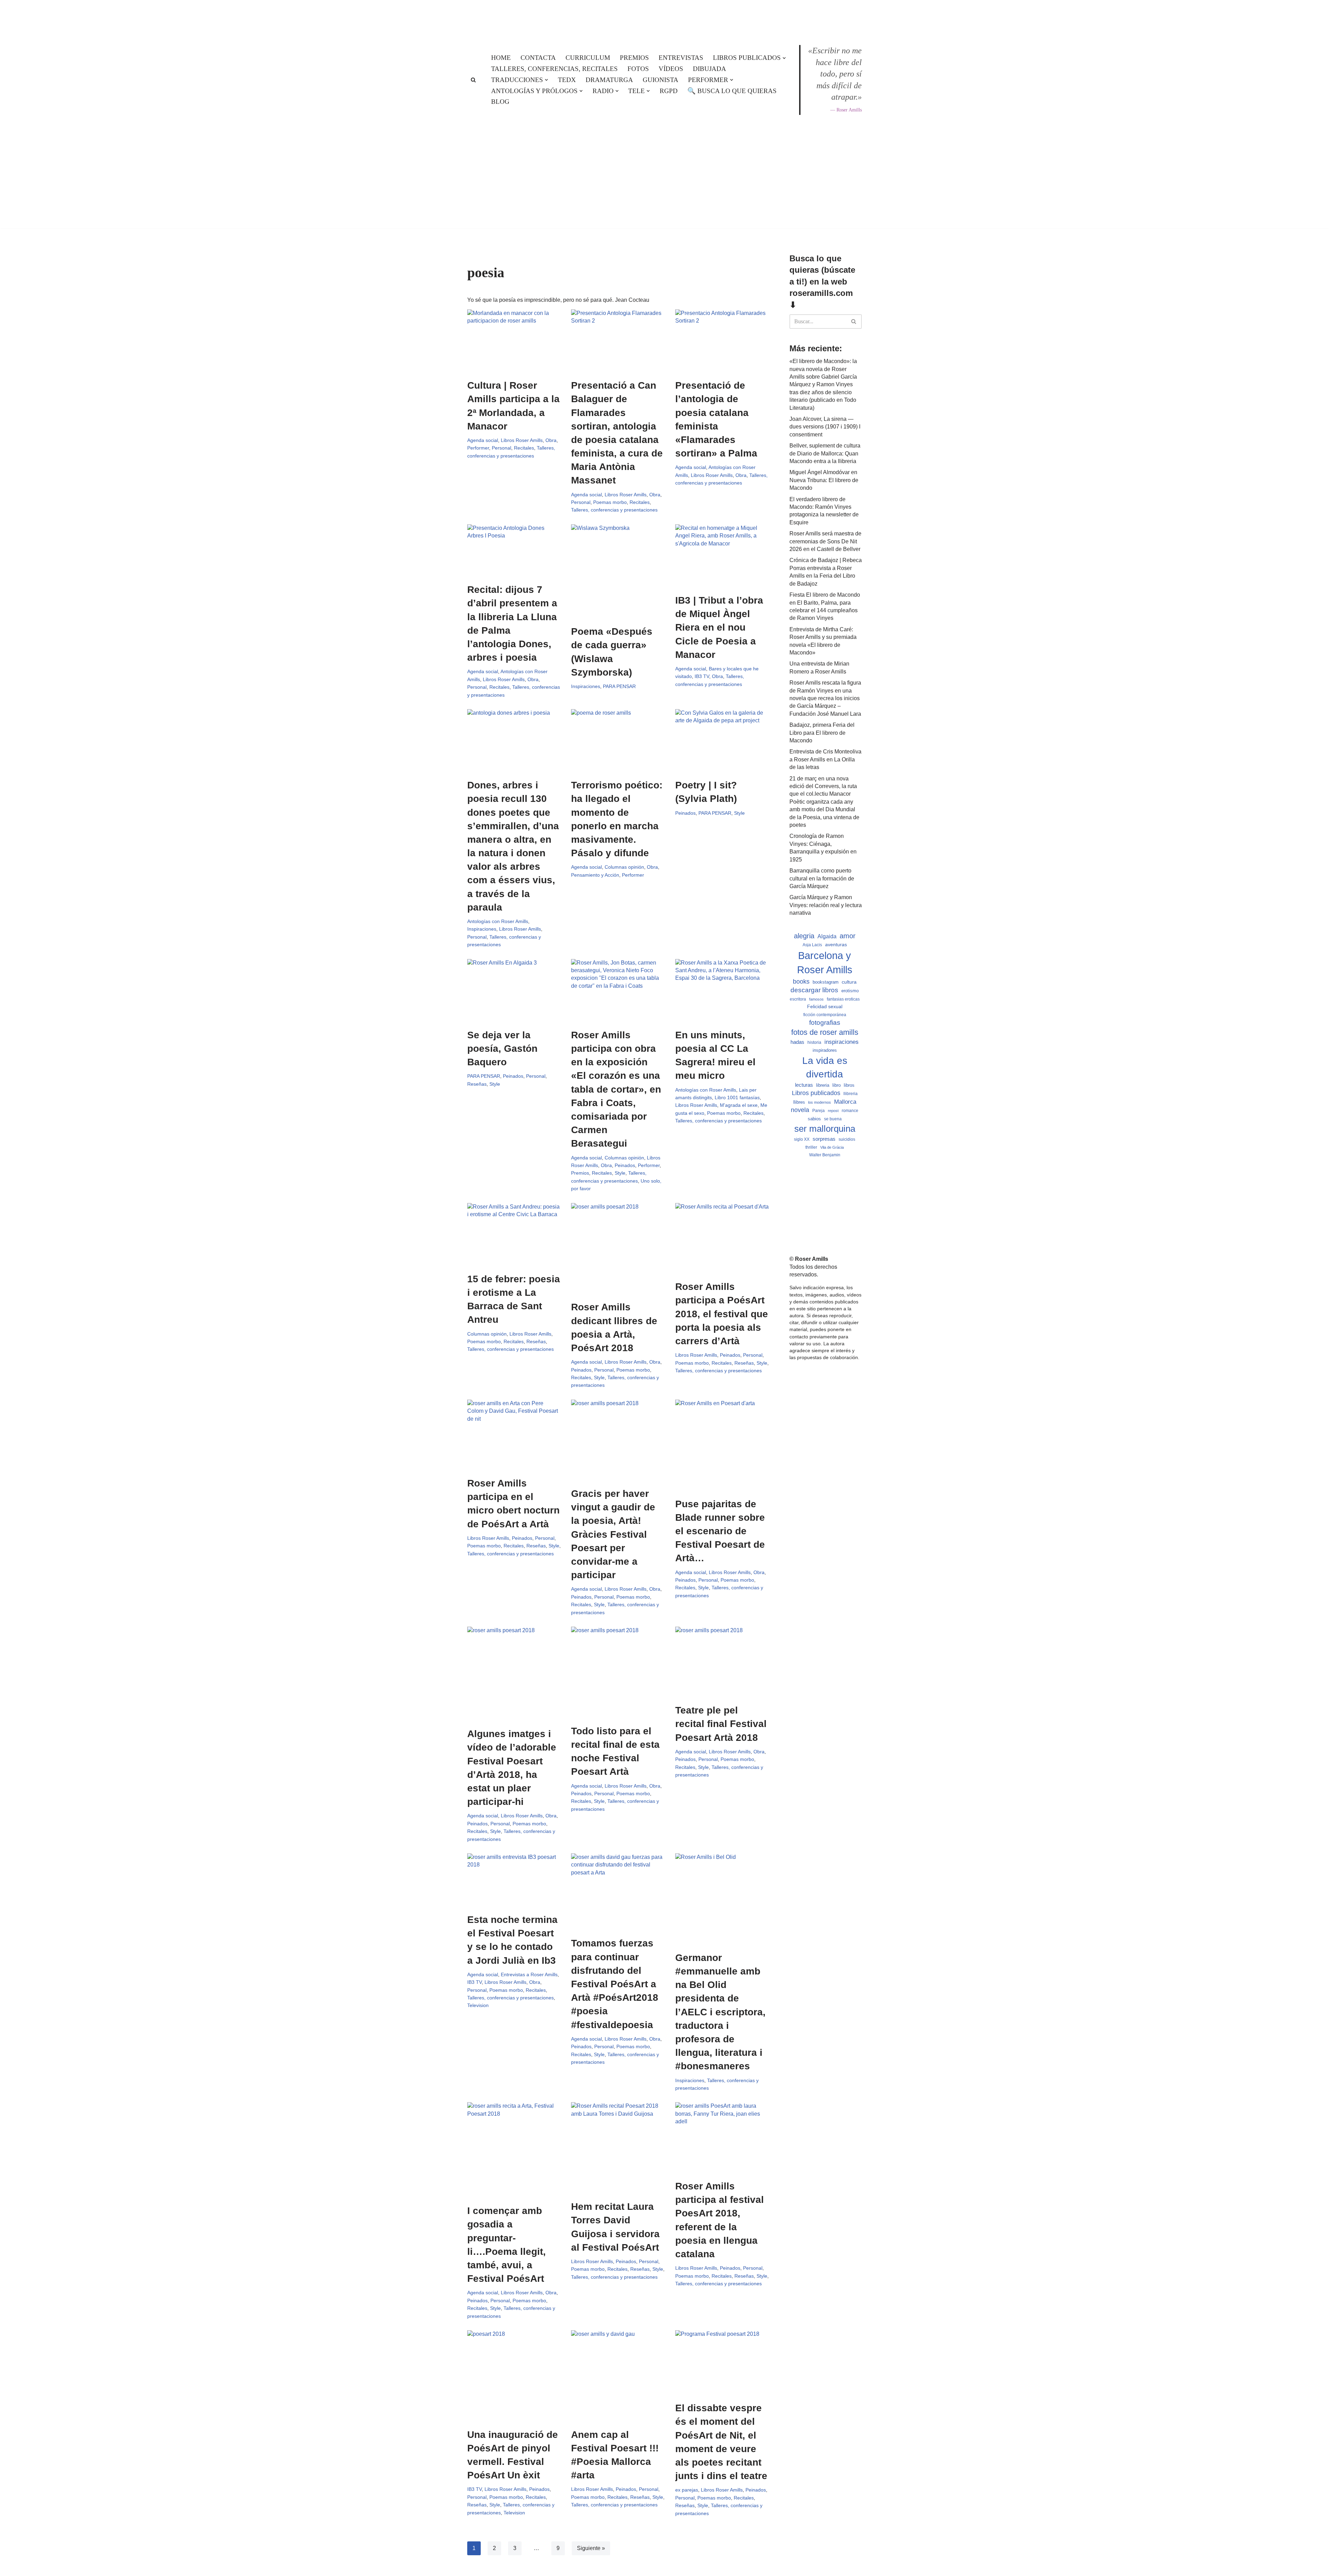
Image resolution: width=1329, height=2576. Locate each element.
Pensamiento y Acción (595, 875)
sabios (814, 1119)
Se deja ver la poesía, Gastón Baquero (502, 1049)
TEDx (567, 80)
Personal (501, 448)
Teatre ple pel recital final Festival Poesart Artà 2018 (721, 1724)
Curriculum (588, 58)
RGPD (669, 91)
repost (833, 1111)
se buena (833, 1119)
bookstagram (826, 982)
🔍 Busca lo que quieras (732, 91)
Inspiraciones (586, 686)
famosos (816, 999)
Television (478, 2005)
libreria (823, 1085)
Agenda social (483, 440)
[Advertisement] (664, 248)
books (801, 981)
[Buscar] (473, 80)
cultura (849, 982)
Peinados (685, 813)
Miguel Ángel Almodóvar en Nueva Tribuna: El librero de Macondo (824, 480)
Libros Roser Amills (522, 440)
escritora (798, 999)
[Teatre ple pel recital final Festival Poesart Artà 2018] (722, 1662)
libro (837, 1085)
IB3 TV (702, 676)
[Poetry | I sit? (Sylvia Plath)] (722, 740)
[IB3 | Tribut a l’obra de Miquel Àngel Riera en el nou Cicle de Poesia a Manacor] (722, 555)
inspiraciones (842, 1042)
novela (800, 1110)
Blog (500, 102)
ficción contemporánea (825, 1015)
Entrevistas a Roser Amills (529, 1974)
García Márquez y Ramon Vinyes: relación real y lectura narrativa (826, 905)
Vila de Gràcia (832, 1147)
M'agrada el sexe (739, 1105)
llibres (799, 1102)
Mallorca (845, 1102)
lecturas (804, 1085)
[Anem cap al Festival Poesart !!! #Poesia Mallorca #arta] (618, 2376)
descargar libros (814, 990)
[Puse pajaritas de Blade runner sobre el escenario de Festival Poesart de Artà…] (722, 1445)
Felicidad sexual (825, 1006)
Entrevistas (681, 58)
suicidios (847, 1139)
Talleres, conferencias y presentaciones (614, 510)
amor (848, 936)
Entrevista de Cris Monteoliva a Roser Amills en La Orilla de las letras (825, 759)
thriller (811, 1147)
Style (739, 813)
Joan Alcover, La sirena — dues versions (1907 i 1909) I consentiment (825, 427)
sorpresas (824, 1139)
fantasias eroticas (843, 999)
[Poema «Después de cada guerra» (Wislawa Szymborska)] (618, 571)
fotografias (825, 1023)
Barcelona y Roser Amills (825, 962)
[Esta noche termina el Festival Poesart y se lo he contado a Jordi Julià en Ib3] (514, 1880)
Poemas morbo (610, 502)
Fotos (638, 69)
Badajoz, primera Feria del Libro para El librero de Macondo (822, 733)
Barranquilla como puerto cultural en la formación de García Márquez (822, 878)
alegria (804, 936)
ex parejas (687, 2490)
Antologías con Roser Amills (498, 921)
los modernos (820, 1102)
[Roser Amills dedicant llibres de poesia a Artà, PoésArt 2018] (618, 1248)
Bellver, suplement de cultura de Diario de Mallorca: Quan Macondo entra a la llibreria (825, 453)
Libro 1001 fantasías (737, 1097)
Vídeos (671, 69)
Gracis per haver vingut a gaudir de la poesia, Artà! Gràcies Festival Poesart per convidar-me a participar (613, 1534)
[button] (784, 58)
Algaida (827, 936)
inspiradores (825, 1050)
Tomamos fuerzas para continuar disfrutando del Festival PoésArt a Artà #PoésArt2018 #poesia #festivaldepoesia (615, 1984)
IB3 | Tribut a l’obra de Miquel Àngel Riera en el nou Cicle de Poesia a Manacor (719, 627)
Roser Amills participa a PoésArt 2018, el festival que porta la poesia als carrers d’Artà (722, 1314)
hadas (797, 1042)
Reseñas (477, 1084)
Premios (634, 58)
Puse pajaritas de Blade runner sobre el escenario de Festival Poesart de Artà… (720, 1531)
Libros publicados (816, 1093)
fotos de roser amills (825, 1032)
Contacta (538, 58)
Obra (551, 440)
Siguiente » (591, 2548)
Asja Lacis (812, 945)
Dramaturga (609, 80)
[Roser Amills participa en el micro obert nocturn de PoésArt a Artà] (514, 1435)
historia (814, 1042)
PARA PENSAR (619, 686)
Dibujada (709, 69)
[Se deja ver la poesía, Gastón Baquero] (514, 990)
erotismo (850, 991)
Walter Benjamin (825, 1155)
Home (501, 58)
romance (850, 1111)
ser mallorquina (825, 1129)
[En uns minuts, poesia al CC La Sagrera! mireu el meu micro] (722, 990)
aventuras (836, 945)
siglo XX (802, 1139)
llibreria (851, 1094)
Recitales (524, 448)
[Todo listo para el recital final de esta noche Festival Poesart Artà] (618, 1672)
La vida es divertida (825, 1067)
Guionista (661, 80)
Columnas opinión (624, 867)
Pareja (819, 1110)
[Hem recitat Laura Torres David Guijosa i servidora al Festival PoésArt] (618, 2148)
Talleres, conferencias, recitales (554, 69)
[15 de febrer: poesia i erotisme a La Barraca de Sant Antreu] (514, 1234)
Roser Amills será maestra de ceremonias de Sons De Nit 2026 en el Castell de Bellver (825, 541)
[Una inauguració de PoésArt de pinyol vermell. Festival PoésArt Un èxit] (514, 2376)
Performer (478, 448)
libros (849, 1085)
